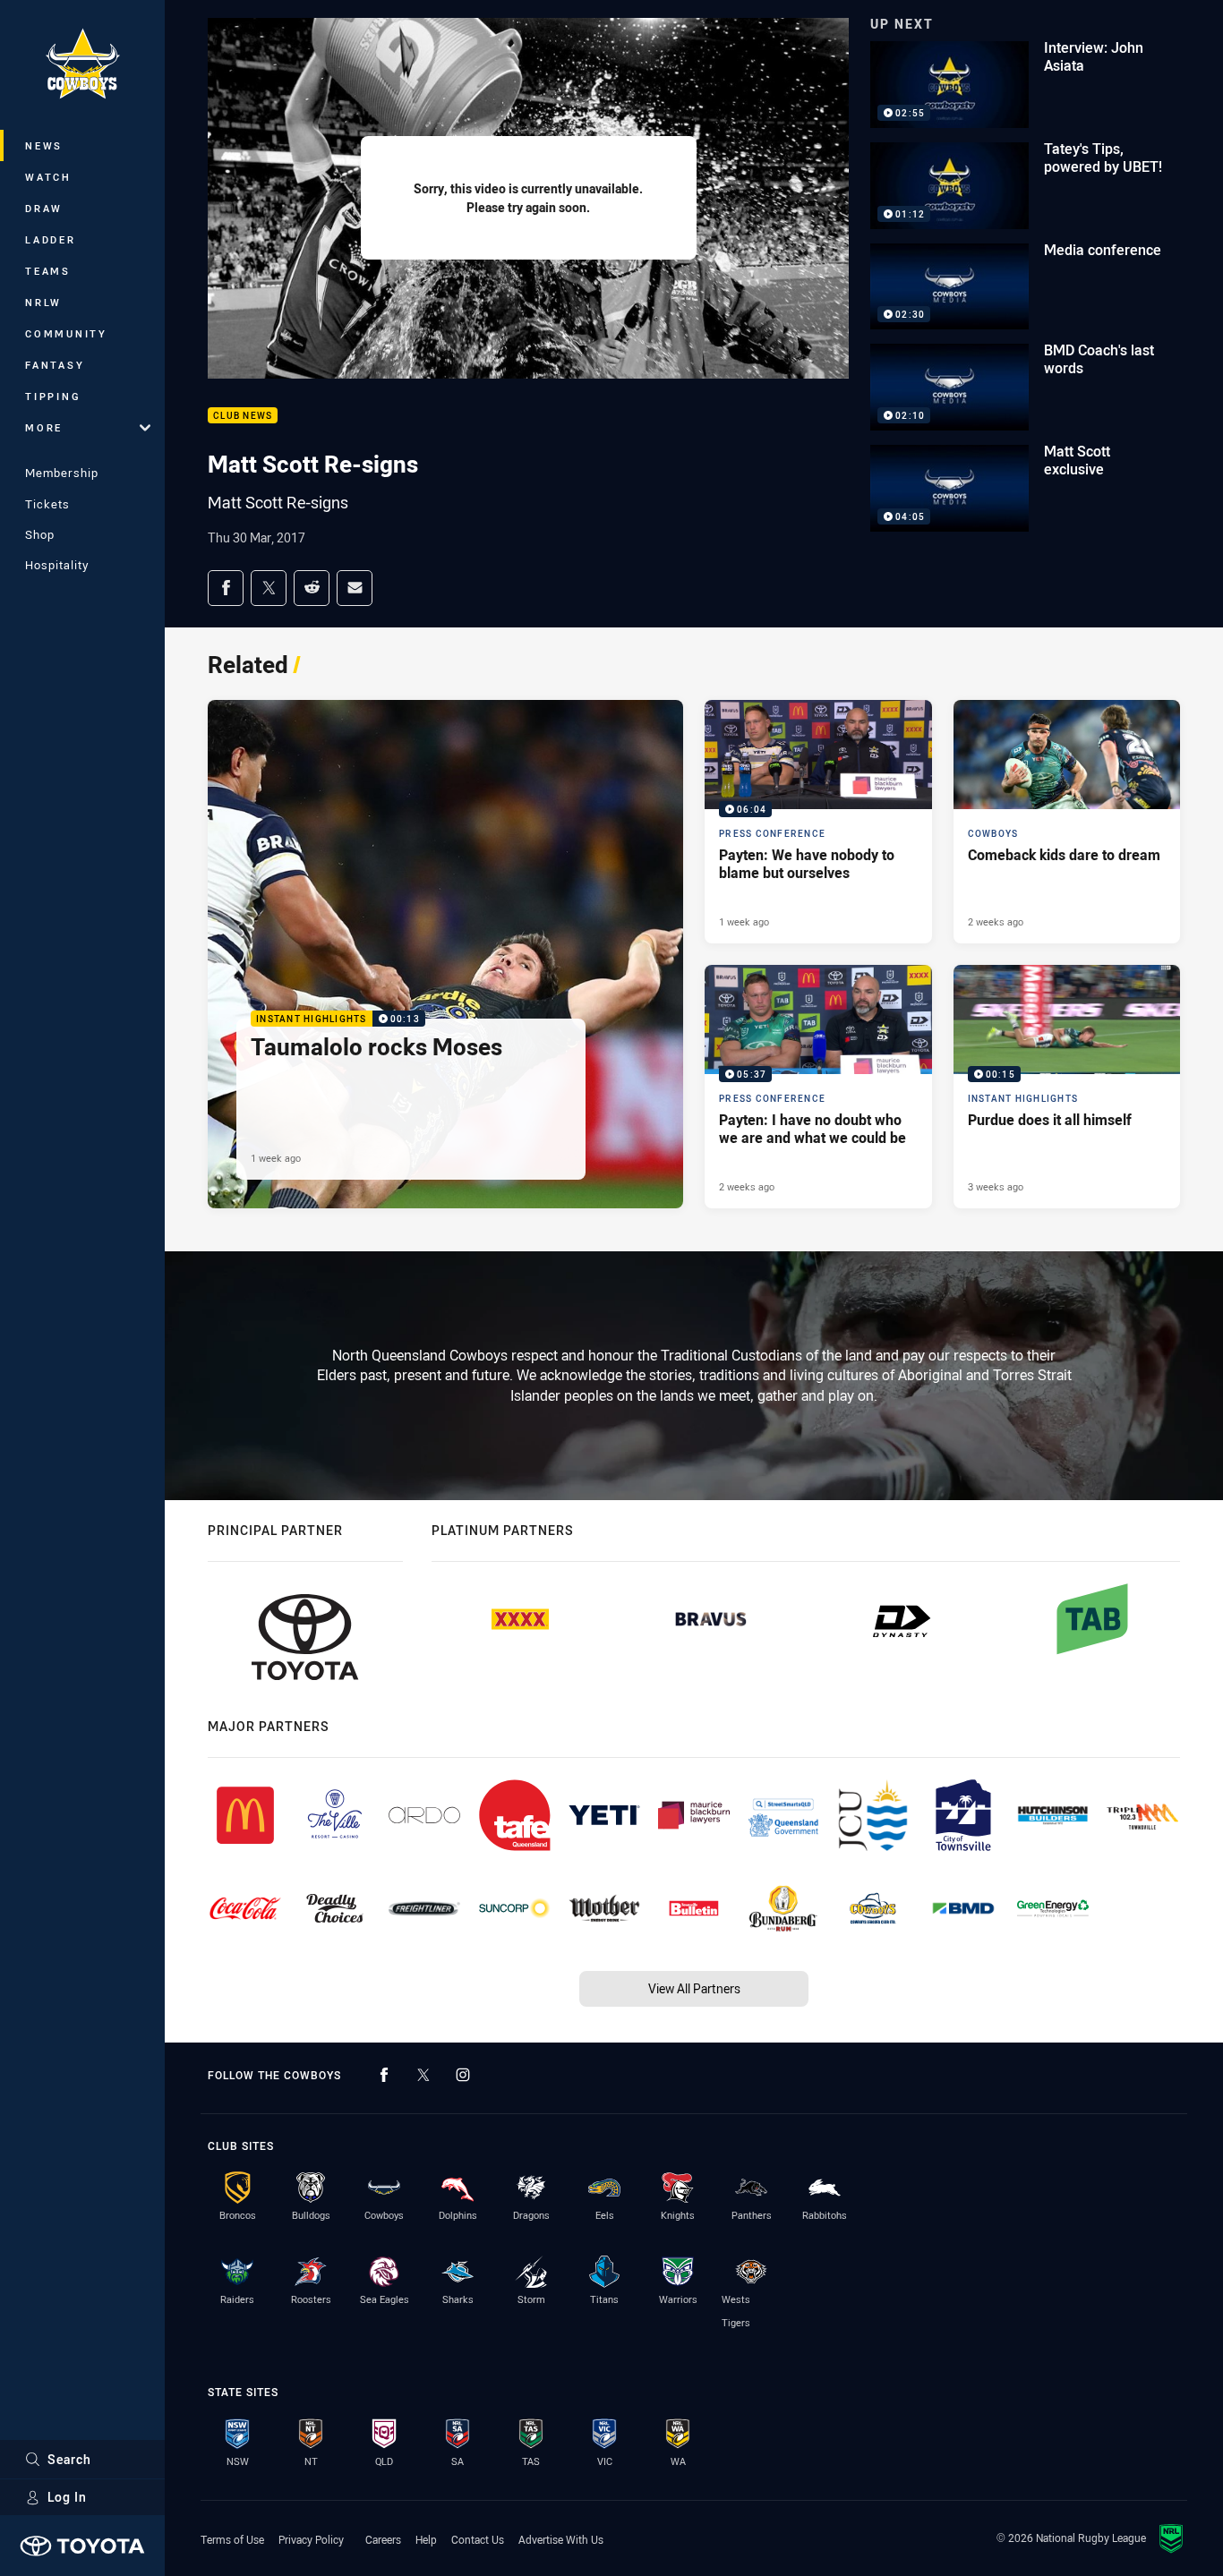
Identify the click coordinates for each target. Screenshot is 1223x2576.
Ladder (51, 239)
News (44, 145)
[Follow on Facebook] (384, 2075)
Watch (48, 177)
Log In (67, 2497)
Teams (48, 271)
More (44, 427)
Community (66, 333)
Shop (40, 534)
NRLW (43, 302)
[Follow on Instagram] (463, 2075)
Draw (44, 208)
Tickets (47, 504)
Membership (62, 473)
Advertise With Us (561, 2539)
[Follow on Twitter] (423, 2075)
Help (426, 2539)
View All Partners (694, 1988)
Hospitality (57, 565)
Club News (243, 416)
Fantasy (55, 365)
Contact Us (478, 2539)
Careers (383, 2539)
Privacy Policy (311, 2539)
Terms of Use (232, 2539)
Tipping (53, 396)
